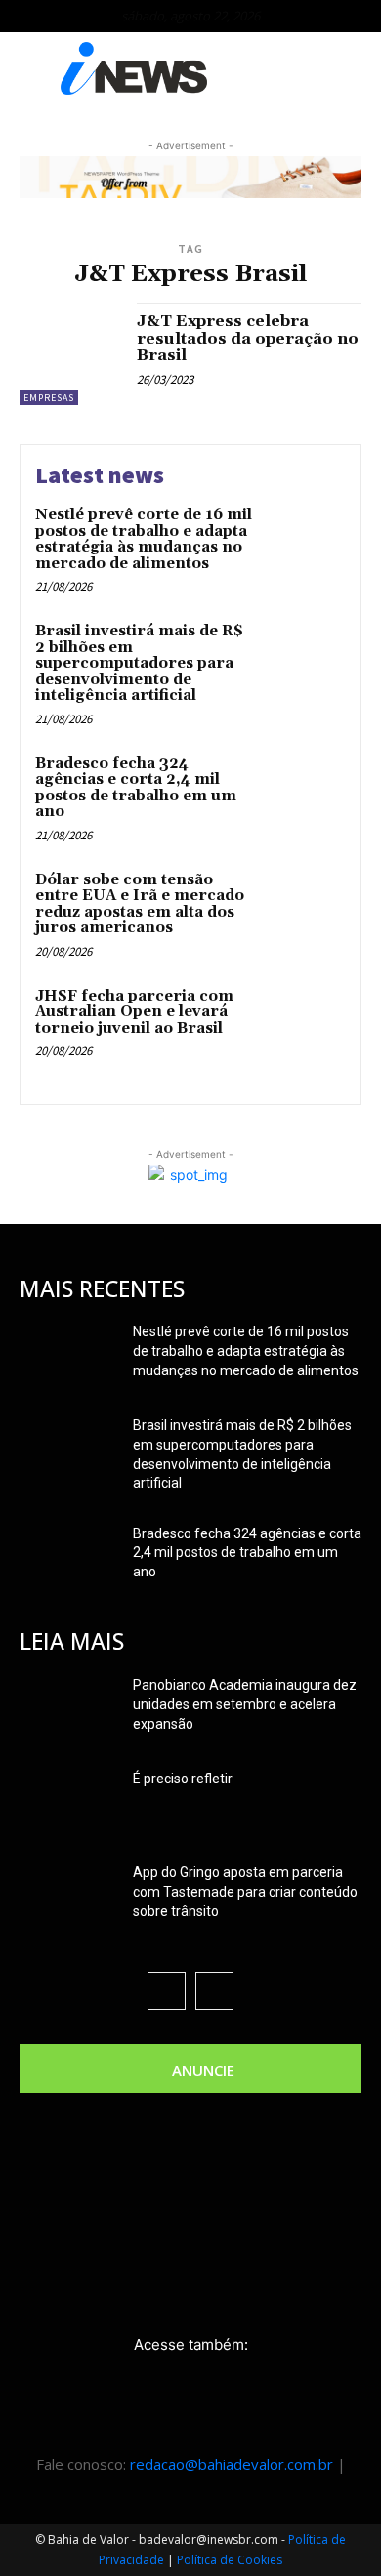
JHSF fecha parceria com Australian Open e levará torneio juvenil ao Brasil (134, 1012)
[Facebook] (167, 1991)
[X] (214, 1991)
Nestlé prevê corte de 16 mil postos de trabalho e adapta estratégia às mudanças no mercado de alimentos (144, 539)
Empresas (49, 398)
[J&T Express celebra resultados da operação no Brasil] (71, 354)
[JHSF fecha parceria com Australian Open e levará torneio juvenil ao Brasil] (305, 1025)
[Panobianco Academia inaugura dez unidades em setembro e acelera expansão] (68, 1709)
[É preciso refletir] (68, 1803)
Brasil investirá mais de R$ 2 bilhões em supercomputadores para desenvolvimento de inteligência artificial (139, 663)
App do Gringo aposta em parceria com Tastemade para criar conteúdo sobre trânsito (245, 1892)
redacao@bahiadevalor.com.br (232, 2464)
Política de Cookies (230, 2560)
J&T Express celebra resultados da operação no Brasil (248, 338)
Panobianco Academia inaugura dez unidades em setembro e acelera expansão (245, 1704)
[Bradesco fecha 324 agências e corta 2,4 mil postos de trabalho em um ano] (305, 793)
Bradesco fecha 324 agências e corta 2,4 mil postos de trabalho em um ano (136, 788)
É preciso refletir (183, 1779)
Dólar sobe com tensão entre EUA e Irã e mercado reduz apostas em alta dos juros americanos (140, 904)
